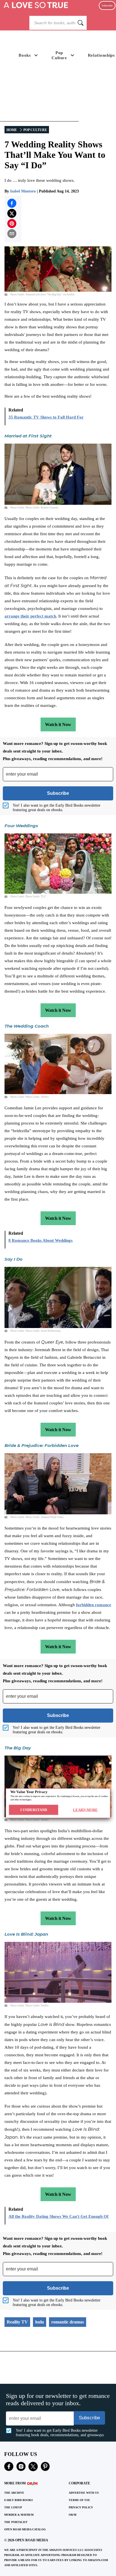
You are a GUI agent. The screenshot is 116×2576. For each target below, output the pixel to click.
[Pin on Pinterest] (12, 223)
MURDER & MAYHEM (19, 2515)
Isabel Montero (23, 191)
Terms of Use (79, 2500)
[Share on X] (12, 213)
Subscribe (107, 5)
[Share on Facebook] (12, 203)
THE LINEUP (13, 2507)
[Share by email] (12, 234)
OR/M (72, 2515)
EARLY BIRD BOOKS (19, 2500)
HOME (12, 130)
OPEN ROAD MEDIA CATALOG (25, 2529)
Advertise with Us (84, 2493)
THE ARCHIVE (14, 2493)
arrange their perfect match (30, 616)
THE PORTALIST (16, 2522)
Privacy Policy (81, 2507)
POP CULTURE (35, 130)
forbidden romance (94, 1605)
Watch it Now (58, 724)
